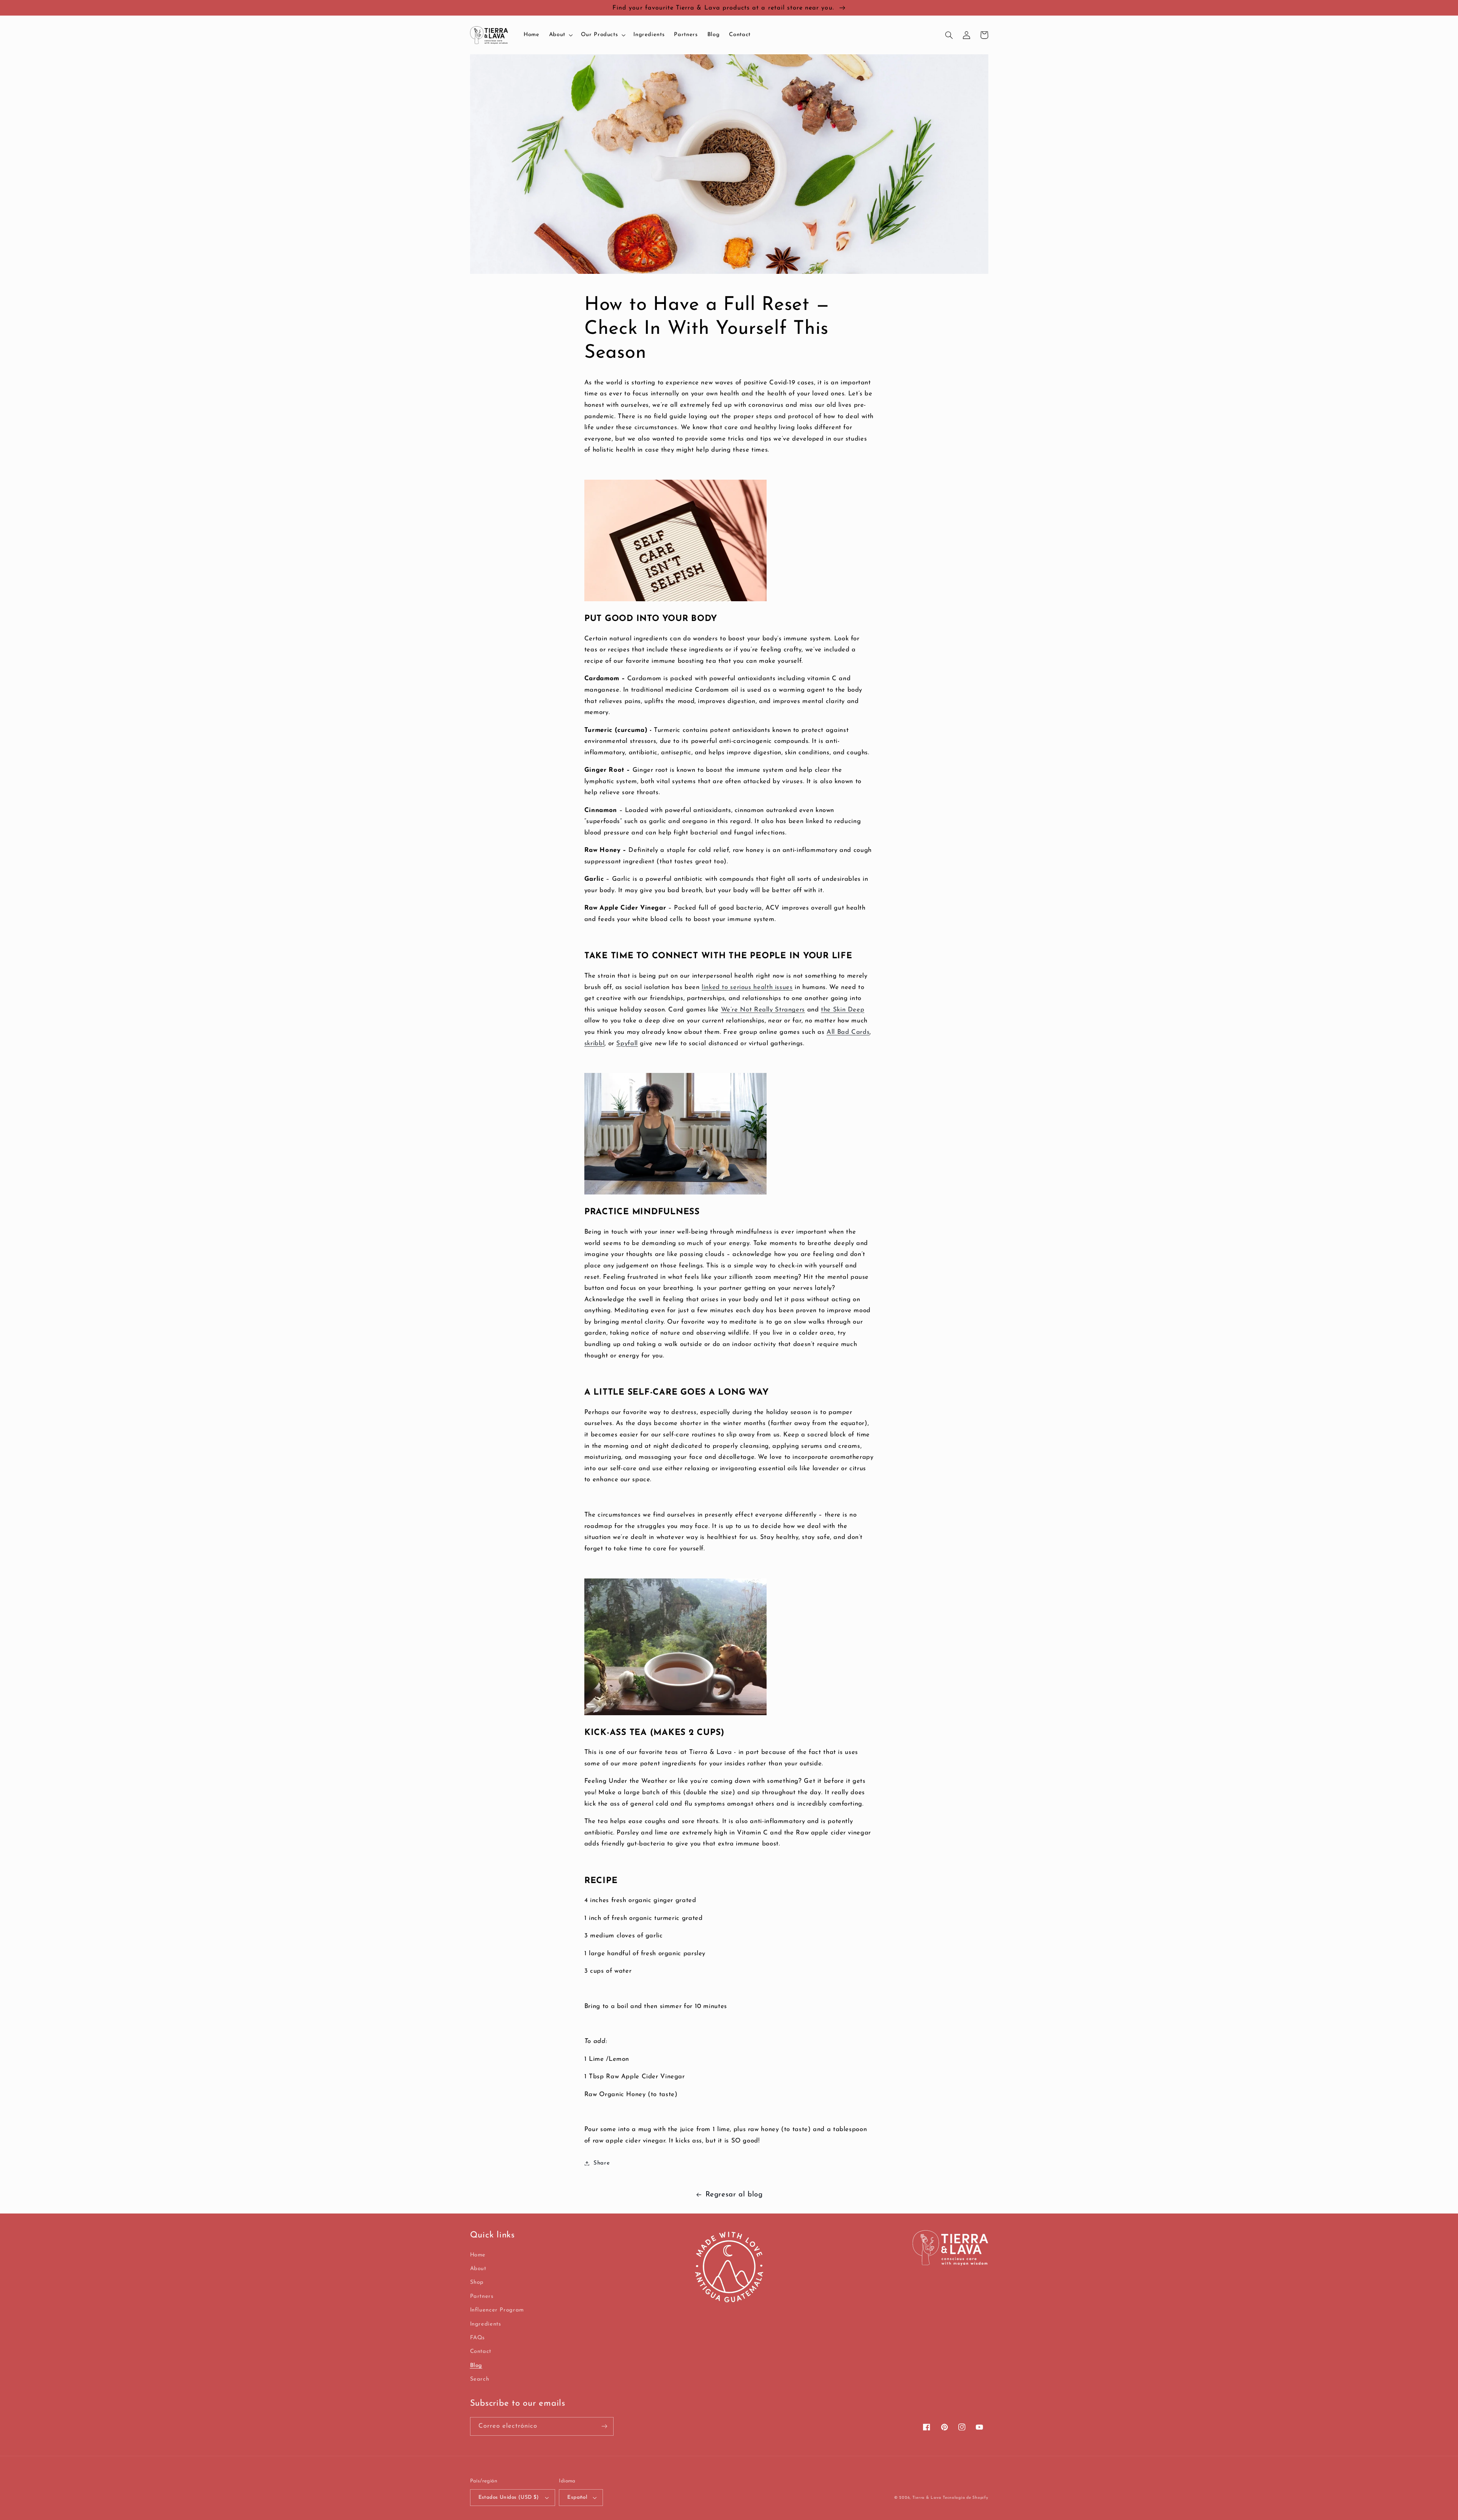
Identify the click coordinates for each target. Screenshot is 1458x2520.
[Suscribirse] (604, 2426)
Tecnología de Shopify (965, 2498)
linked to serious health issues (747, 987)
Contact (481, 2352)
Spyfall (627, 1044)
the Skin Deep (843, 1010)
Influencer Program (497, 2310)
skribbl (594, 1044)
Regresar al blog (734, 2195)
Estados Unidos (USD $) (509, 2497)
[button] (560, 35)
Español (577, 2497)
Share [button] (602, 2163)
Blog (476, 2366)
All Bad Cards (848, 1032)
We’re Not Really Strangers (763, 1010)
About (478, 2269)
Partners (482, 2296)
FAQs (478, 2338)
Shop (477, 2282)
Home (478, 2255)
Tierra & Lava (927, 2498)
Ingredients (486, 2324)
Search (480, 2379)
